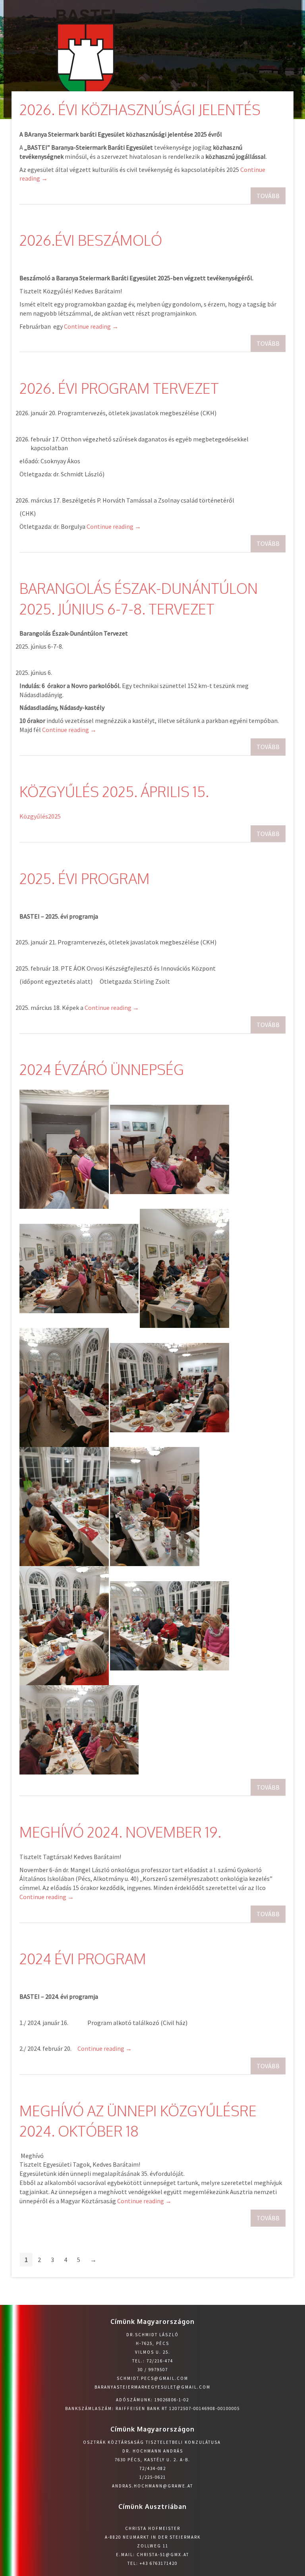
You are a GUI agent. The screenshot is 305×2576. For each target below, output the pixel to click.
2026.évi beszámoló (91, 240)
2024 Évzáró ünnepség (102, 1069)
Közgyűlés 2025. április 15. (114, 791)
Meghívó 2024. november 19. (120, 1832)
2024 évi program (83, 1958)
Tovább (268, 196)
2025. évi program (85, 878)
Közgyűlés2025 (40, 816)
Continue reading (91, 326)
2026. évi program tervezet (119, 388)
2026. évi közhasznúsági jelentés (140, 109)
